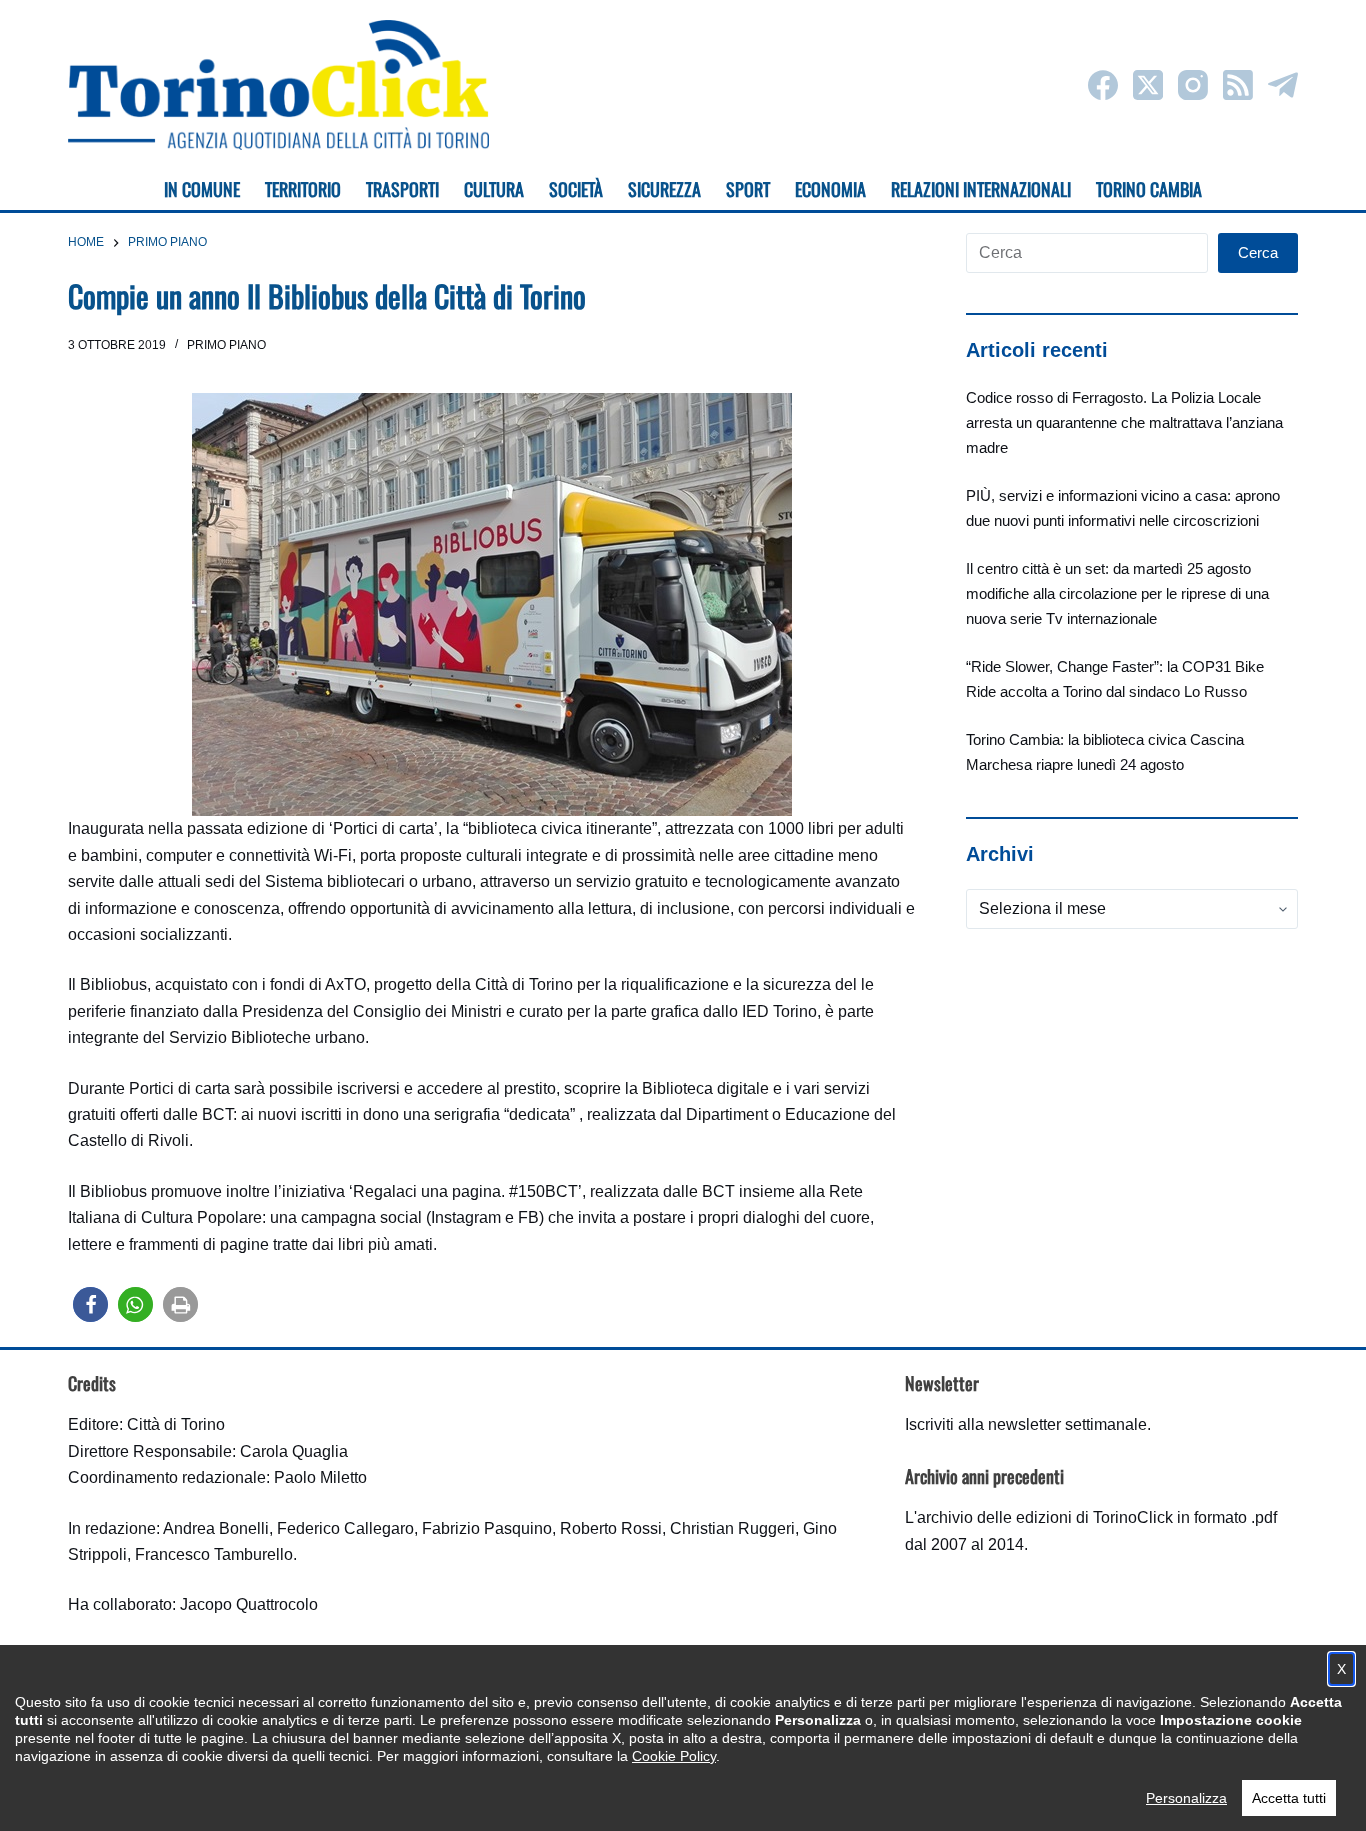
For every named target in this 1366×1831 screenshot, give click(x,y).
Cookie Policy (674, 1756)
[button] (90, 1304)
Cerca (1258, 252)
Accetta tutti (1289, 1798)
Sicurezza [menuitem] (664, 189)
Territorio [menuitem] (303, 189)
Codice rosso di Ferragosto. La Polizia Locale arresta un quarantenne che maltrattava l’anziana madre (1124, 422)
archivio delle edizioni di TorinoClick (1045, 1517)
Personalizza (1186, 1798)
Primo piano (226, 345)
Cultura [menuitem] (494, 189)
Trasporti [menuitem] (402, 189)
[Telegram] (1283, 85)
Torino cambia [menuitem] (1149, 189)
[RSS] (1238, 85)
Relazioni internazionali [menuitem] (981, 189)
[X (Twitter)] (1148, 85)
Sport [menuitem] (748, 189)
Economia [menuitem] (830, 189)
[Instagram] (1193, 85)
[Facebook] (1103, 85)
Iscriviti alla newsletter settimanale (1026, 1424)
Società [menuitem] (576, 189)
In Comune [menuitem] (202, 189)
